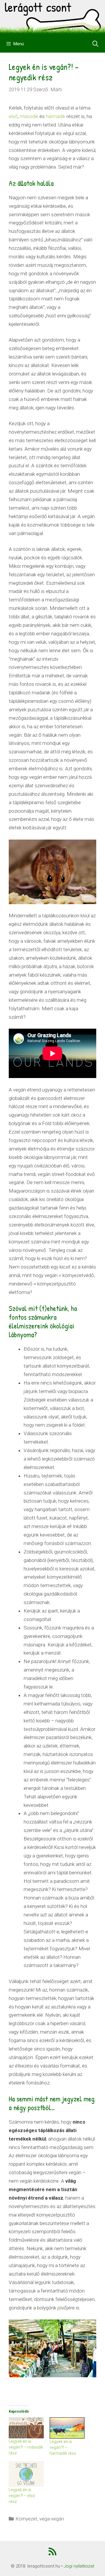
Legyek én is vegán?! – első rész (22, 2496)
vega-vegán (52, 2519)
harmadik (56, 116)
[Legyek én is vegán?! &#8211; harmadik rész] (67, 2428)
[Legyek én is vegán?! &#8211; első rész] (26, 2474)
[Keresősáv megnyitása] (95, 44)
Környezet (26, 2519)
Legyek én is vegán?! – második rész (26, 2447)
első (13, 116)
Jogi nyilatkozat (79, 2566)
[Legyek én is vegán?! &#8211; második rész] (26, 2428)
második (29, 116)
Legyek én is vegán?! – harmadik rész (63, 2447)
